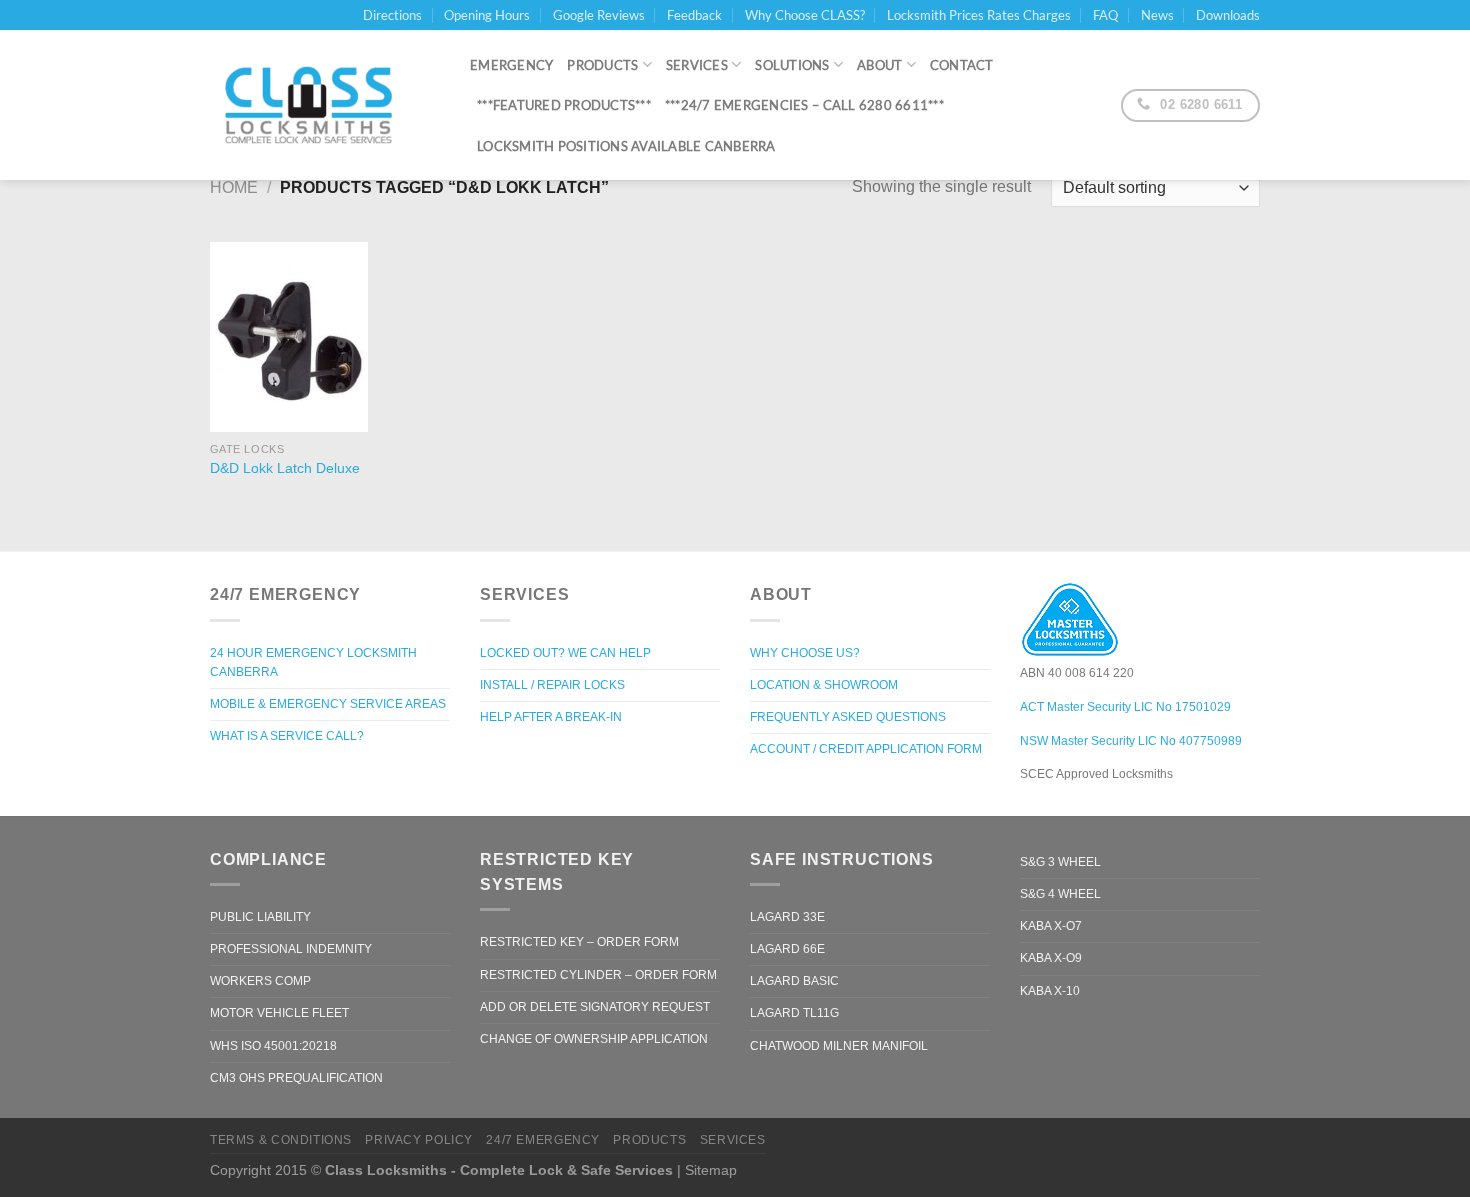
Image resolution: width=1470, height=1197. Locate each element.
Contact (962, 65)
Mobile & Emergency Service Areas (328, 704)
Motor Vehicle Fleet (279, 1013)
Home (234, 187)
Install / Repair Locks (552, 685)
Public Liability (260, 917)
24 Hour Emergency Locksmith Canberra (313, 662)
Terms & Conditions (281, 1140)
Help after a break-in (551, 717)
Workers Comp (260, 981)
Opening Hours (487, 15)
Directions (392, 15)
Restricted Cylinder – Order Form (598, 975)
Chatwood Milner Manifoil (839, 1046)
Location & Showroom (824, 685)
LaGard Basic (794, 981)
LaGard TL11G (794, 1013)
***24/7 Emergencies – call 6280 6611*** (804, 105)
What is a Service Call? (287, 736)
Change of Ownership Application (594, 1039)
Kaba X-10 (1050, 991)
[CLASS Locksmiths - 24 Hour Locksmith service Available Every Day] (325, 105)
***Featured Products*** (564, 105)
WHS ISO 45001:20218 (273, 1046)
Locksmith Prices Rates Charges (979, 15)
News (1157, 15)
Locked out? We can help (565, 653)
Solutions (792, 65)
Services (697, 65)
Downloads (1228, 15)
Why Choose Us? (805, 653)
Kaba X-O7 (1051, 926)
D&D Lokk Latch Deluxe (285, 468)
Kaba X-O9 (1051, 958)
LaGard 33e (787, 917)
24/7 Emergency (543, 1140)
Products (602, 65)
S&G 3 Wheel (1060, 862)
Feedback (694, 15)
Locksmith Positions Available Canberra (626, 146)
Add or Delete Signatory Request (595, 1007)
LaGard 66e (787, 949)
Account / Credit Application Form (866, 749)
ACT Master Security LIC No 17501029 (1125, 707)
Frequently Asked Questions (848, 717)
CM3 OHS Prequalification (296, 1078)
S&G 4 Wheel (1060, 894)
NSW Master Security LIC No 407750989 (1131, 741)
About (879, 65)
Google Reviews (599, 15)
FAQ (1105, 15)
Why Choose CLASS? (805, 15)
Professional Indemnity (291, 949)
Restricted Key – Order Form (579, 942)
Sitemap (711, 1170)
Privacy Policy (419, 1140)
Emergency (511, 65)
